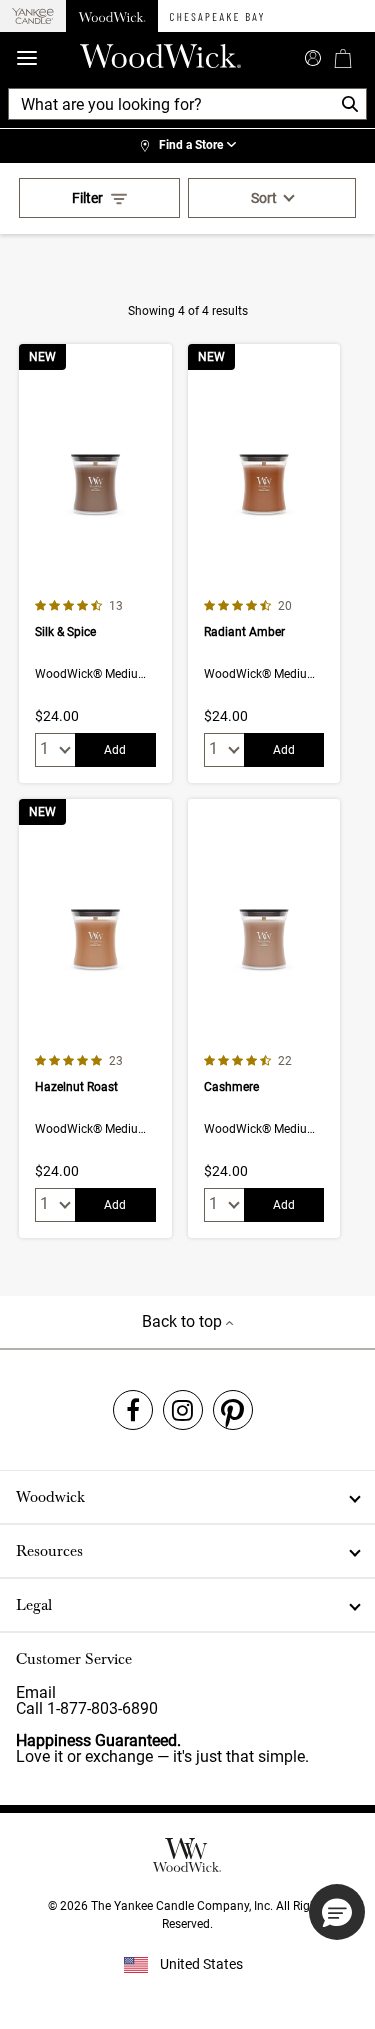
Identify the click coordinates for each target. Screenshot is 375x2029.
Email (36, 1692)
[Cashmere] (264, 1018)
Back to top (184, 1321)
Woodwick (50, 1497)
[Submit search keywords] (313, 56)
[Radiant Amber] (264, 563)
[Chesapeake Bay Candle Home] (216, 16)
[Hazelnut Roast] (95, 1018)
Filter (87, 198)
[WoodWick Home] (112, 16)
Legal (34, 1605)
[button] (337, 1912)
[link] (187, 146)
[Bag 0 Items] (343, 58)
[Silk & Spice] (95, 563)
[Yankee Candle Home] (33, 16)
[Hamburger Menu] (27, 58)
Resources (49, 1551)
